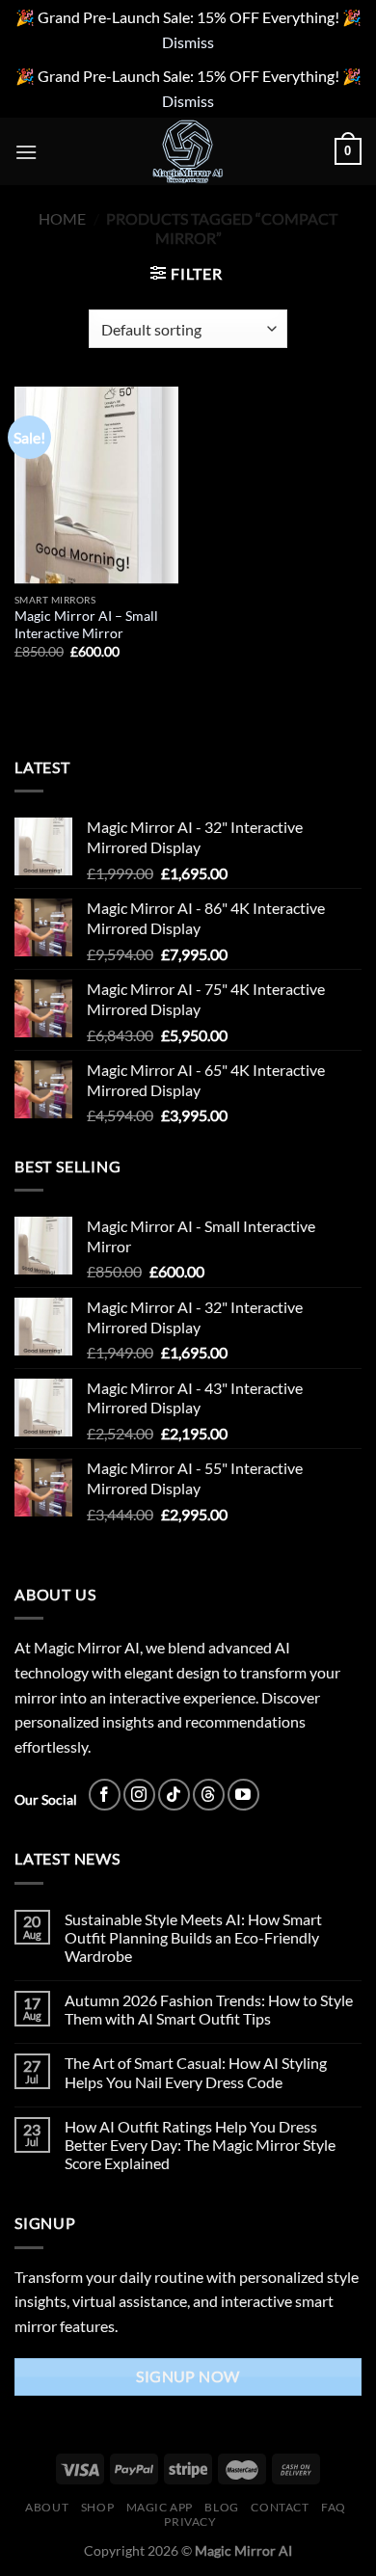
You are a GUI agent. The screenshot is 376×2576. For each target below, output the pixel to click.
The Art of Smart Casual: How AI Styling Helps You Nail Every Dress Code (196, 2072)
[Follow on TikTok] (174, 1795)
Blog (221, 2507)
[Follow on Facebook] (105, 1795)
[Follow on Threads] (209, 1795)
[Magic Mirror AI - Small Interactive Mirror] (96, 485)
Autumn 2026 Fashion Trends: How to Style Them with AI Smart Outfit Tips (209, 2009)
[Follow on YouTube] (243, 1795)
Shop (97, 2507)
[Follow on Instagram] (139, 1795)
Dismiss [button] (188, 42)
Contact (280, 2507)
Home (62, 218)
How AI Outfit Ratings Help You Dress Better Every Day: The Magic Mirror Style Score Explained (200, 2145)
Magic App (160, 2507)
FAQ (334, 2507)
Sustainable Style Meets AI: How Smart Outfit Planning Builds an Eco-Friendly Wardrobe (193, 1937)
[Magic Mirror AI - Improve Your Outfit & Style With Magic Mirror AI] (188, 151)
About (47, 2507)
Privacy (190, 2522)
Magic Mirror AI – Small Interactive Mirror (86, 625)
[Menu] (26, 152)
